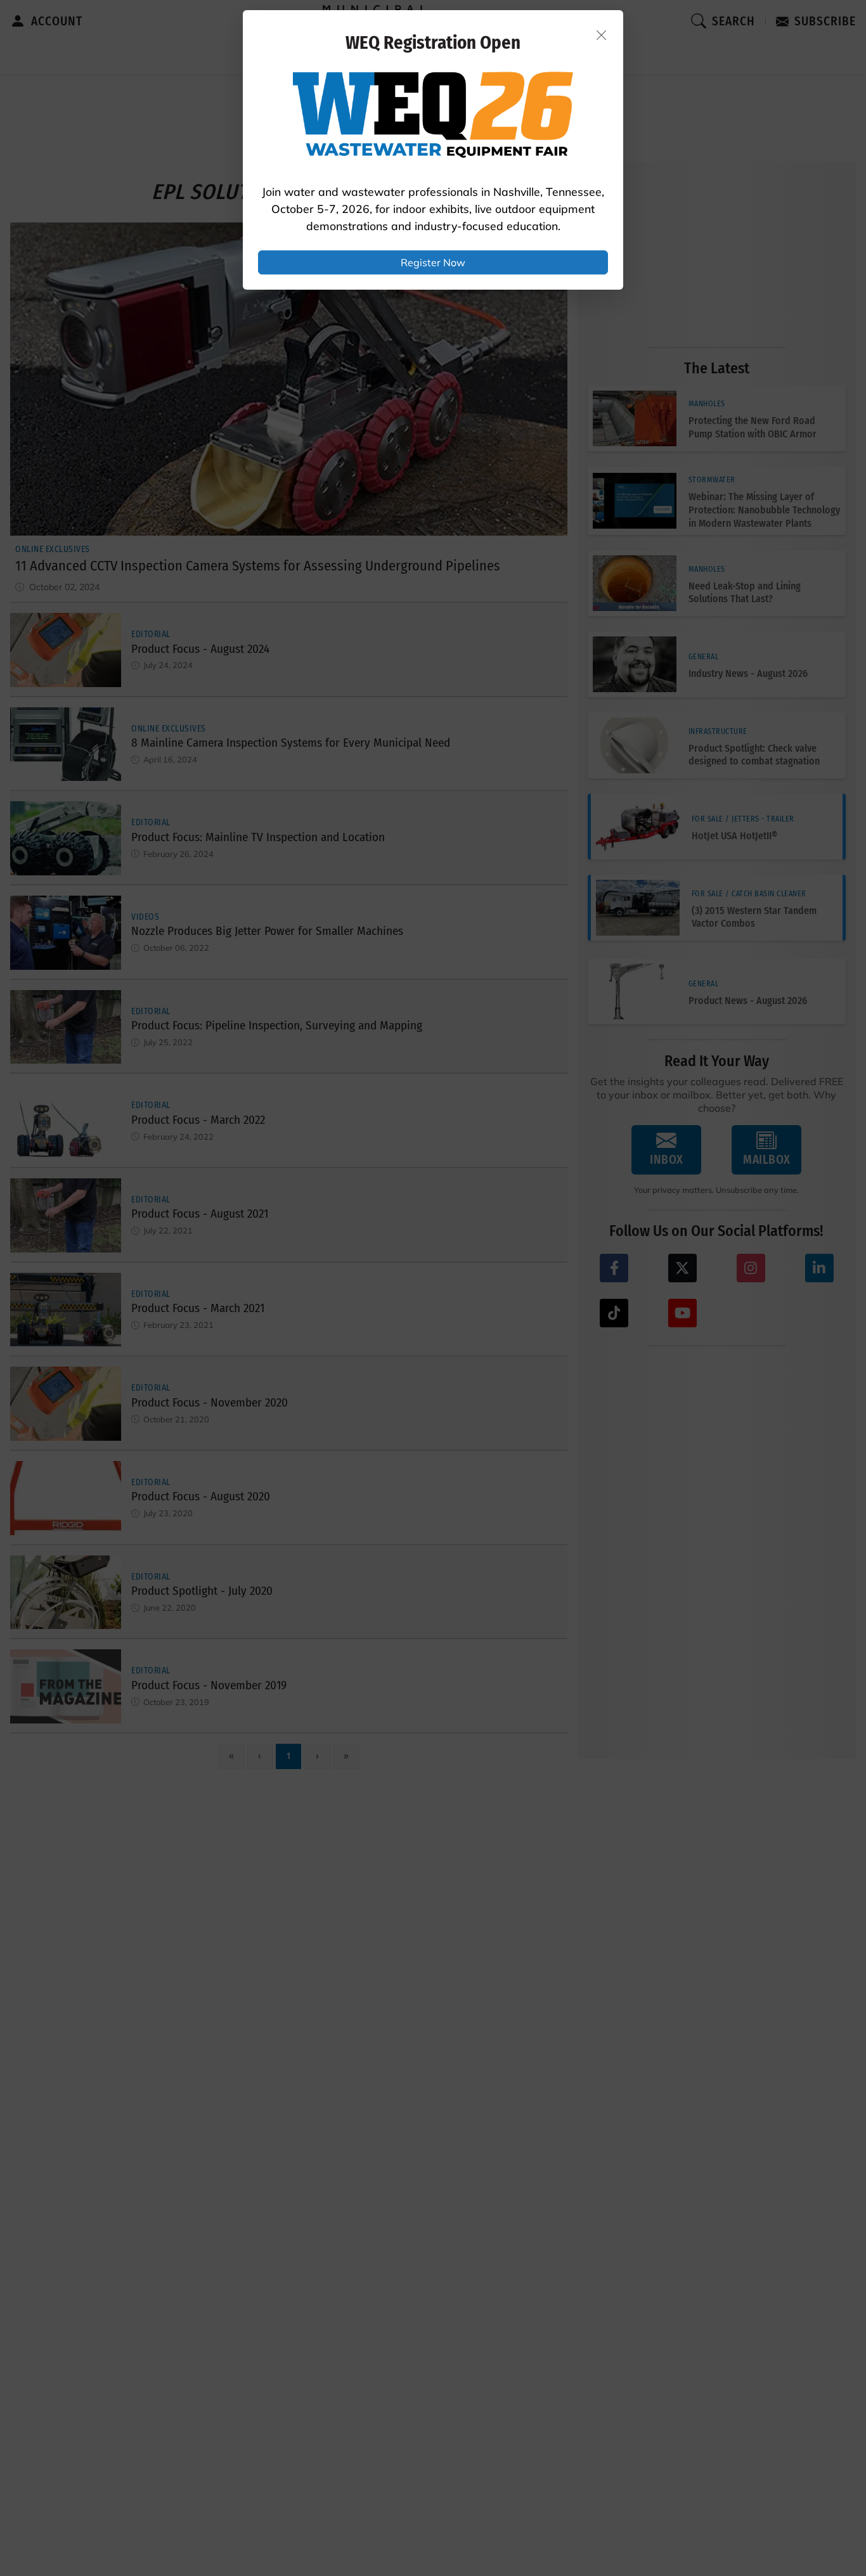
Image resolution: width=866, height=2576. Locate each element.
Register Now (433, 262)
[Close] (602, 35)
